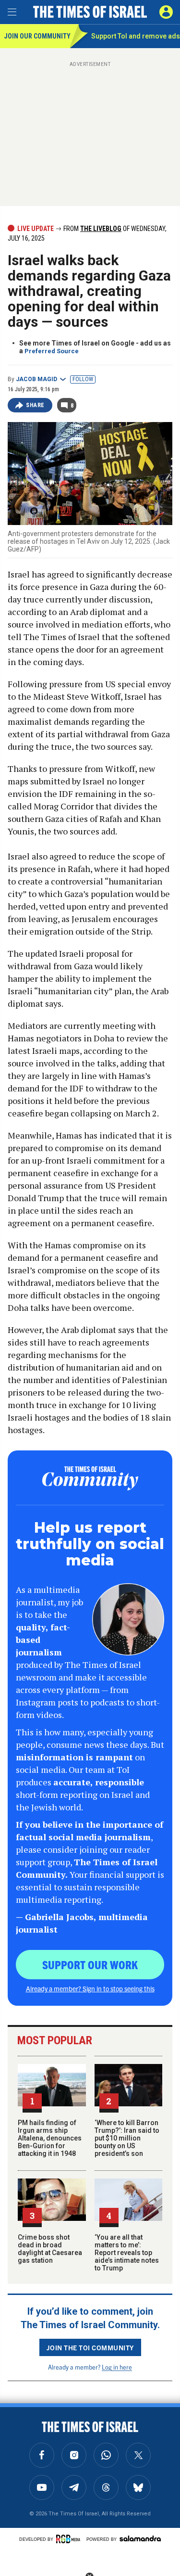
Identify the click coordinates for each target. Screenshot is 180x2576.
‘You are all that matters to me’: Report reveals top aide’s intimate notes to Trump (127, 2253)
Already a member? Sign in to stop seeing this (90, 1988)
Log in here (117, 2367)
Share (35, 405)
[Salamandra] (140, 2538)
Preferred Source (52, 351)
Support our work (90, 1964)
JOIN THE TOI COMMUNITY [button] (90, 2347)
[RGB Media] (70, 2539)
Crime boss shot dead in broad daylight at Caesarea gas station (50, 2249)
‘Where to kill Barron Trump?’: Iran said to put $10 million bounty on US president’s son (127, 2138)
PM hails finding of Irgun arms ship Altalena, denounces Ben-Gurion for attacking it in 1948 (50, 2138)
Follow (83, 379)
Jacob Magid (36, 379)
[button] (166, 12)
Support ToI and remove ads (136, 36)
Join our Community (37, 36)
